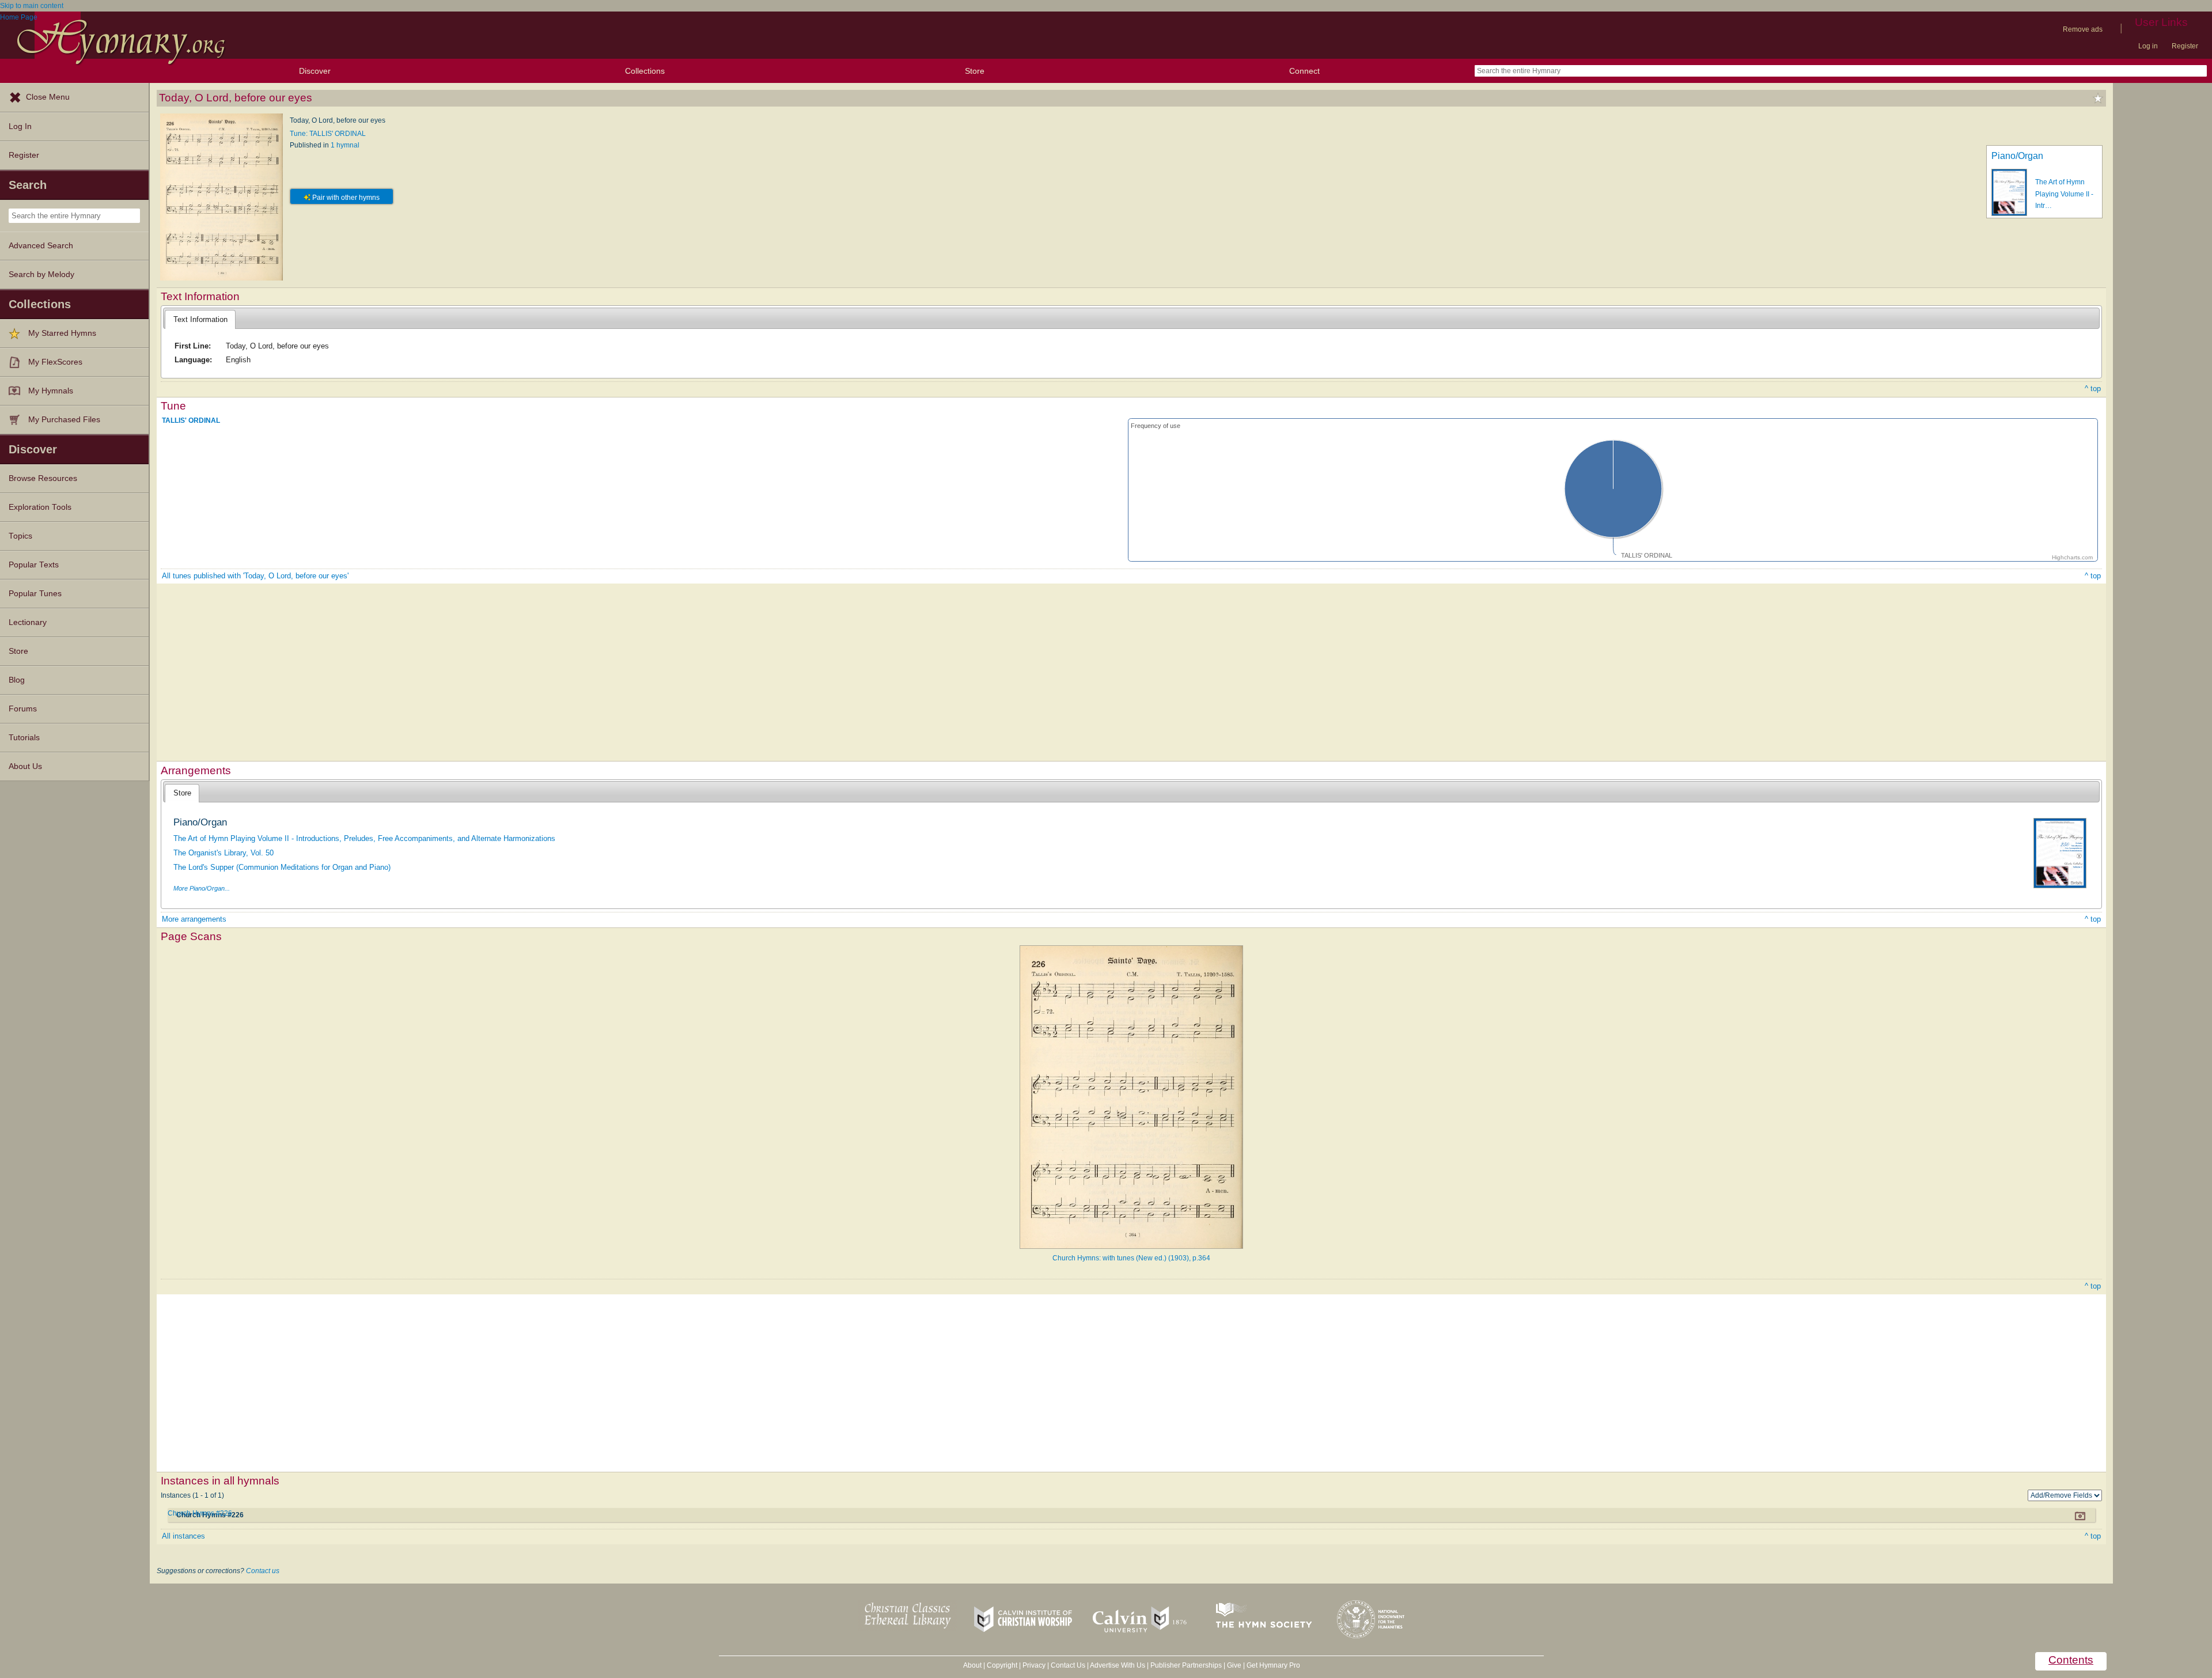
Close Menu (48, 97)
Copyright (1002, 1665)
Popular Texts (34, 565)
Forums (23, 709)
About (972, 1665)
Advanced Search (41, 246)
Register (2185, 46)
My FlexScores (55, 362)
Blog (17, 680)
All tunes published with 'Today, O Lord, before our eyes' (255, 576)
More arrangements (194, 919)
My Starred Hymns (62, 333)
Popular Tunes (35, 594)
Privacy (1034, 1665)
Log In (20, 126)
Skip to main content (32, 6)
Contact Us (1068, 1665)
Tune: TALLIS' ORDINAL (328, 134)
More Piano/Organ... (202, 888)
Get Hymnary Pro (1273, 1665)
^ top (2093, 389)
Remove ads (2083, 29)
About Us (25, 766)
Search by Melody (41, 274)
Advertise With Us (1118, 1665)
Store (975, 71)
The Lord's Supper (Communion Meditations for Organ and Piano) (282, 867)
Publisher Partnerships (1186, 1665)
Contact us (263, 1571)
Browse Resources (43, 478)
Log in (2148, 46)
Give (1234, 1665)
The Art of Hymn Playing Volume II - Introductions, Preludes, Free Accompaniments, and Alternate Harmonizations (364, 838)
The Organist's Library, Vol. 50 (224, 853)
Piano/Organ (2017, 156)
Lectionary (28, 622)
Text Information (200, 319)
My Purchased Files (64, 420)
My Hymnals (51, 391)
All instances (183, 1536)
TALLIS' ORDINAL (191, 421)
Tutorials (24, 738)
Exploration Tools (40, 507)
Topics (20, 536)
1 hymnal (345, 145)
